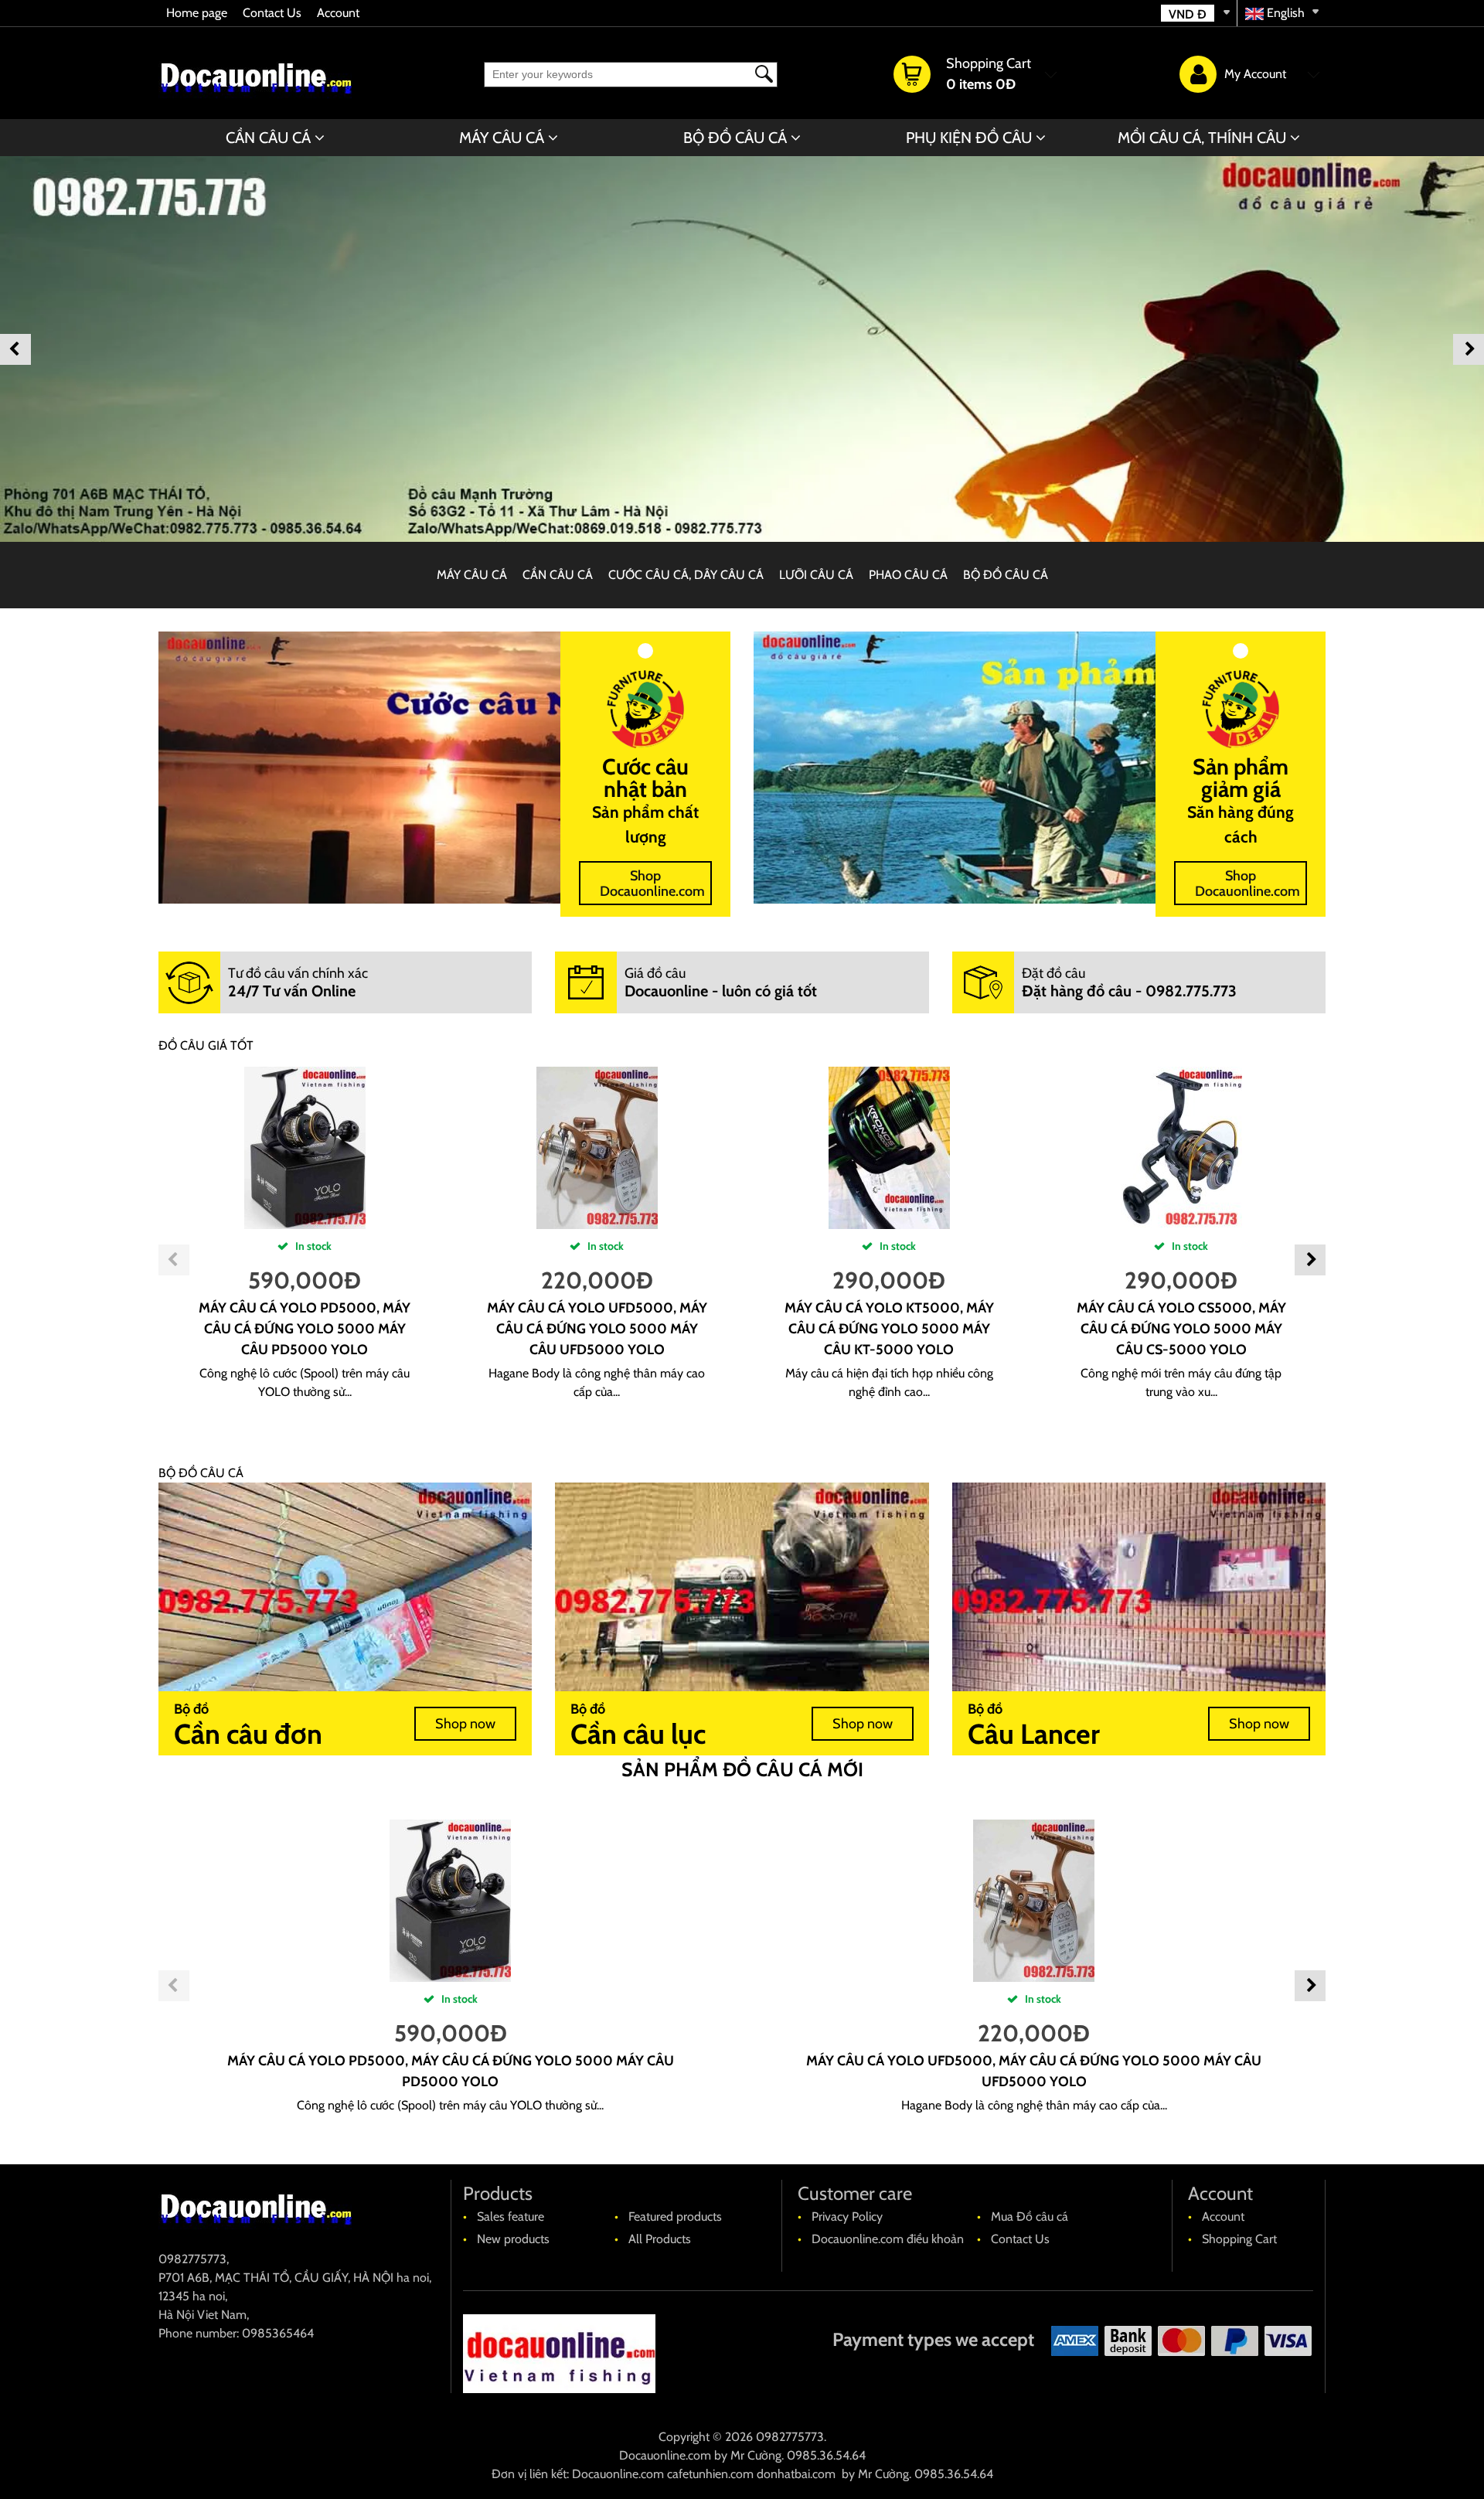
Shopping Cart (1239, 2239)
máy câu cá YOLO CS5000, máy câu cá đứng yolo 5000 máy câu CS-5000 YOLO (1181, 1329)
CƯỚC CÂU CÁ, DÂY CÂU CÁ (686, 575)
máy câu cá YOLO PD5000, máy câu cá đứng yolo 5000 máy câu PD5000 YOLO (305, 1329)
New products (513, 2239)
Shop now (465, 1724)
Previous (15, 349)
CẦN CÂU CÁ (268, 138)
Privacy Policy (847, 2216)
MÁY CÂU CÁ (502, 138)
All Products (660, 2239)
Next (1469, 349)
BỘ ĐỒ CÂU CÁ (735, 138)
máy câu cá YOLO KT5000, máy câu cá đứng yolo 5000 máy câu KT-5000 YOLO (889, 1329)
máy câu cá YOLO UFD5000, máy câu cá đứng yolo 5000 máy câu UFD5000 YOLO (597, 1329)
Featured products (675, 2216)
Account (338, 13)
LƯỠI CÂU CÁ (816, 575)
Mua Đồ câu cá (1030, 2216)
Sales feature (511, 2216)
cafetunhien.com (710, 2474)
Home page (197, 13)
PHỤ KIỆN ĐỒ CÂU (969, 138)
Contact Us (272, 13)
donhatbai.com (796, 2474)
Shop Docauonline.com (652, 884)
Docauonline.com (665, 2455)
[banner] (742, 349)
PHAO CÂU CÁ (908, 575)
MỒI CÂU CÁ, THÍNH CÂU (1202, 138)
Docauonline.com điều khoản (888, 2239)
